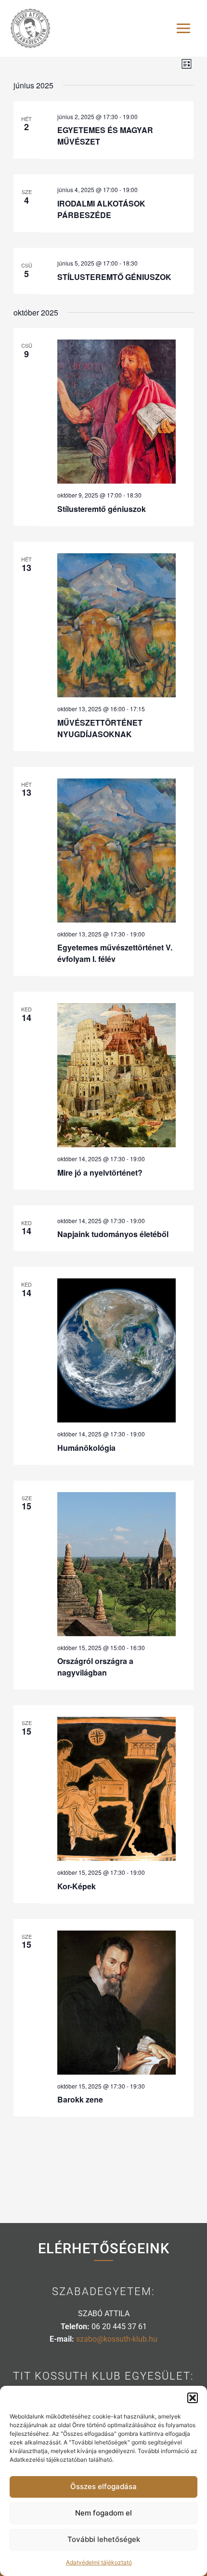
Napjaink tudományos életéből (113, 1234)
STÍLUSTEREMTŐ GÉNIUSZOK (114, 277)
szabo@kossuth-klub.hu (117, 2339)
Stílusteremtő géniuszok (102, 509)
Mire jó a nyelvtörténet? (100, 1173)
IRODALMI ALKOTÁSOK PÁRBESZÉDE (101, 209)
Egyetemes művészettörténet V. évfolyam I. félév (115, 953)
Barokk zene (80, 2099)
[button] (193, 2398)
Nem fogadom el (103, 2513)
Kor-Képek (77, 1886)
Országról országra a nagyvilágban (95, 1667)
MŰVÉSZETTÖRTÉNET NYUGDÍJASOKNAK (100, 728)
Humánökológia (86, 1448)
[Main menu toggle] (183, 28)
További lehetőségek (104, 2539)
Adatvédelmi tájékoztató (99, 2562)
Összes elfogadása (103, 2486)
